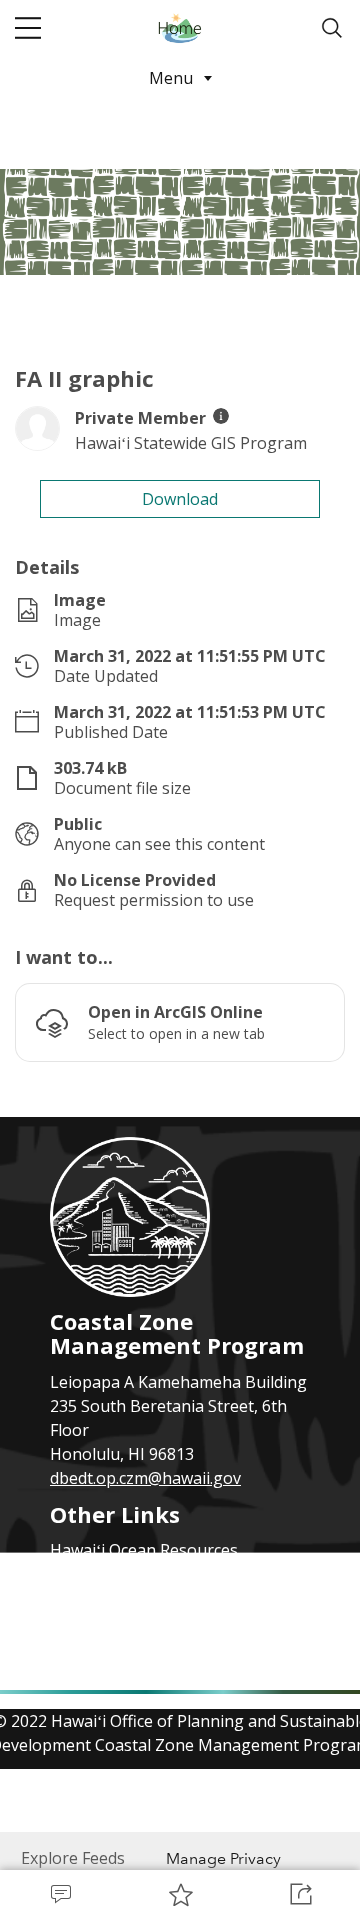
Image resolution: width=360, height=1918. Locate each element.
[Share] (300, 1894)
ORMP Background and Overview (174, 1598)
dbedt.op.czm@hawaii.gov (145, 1478)
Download (180, 499)
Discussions (60, 1894)
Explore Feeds (73, 1858)
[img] (221, 416)
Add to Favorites (180, 1894)
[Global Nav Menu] (28, 28)
